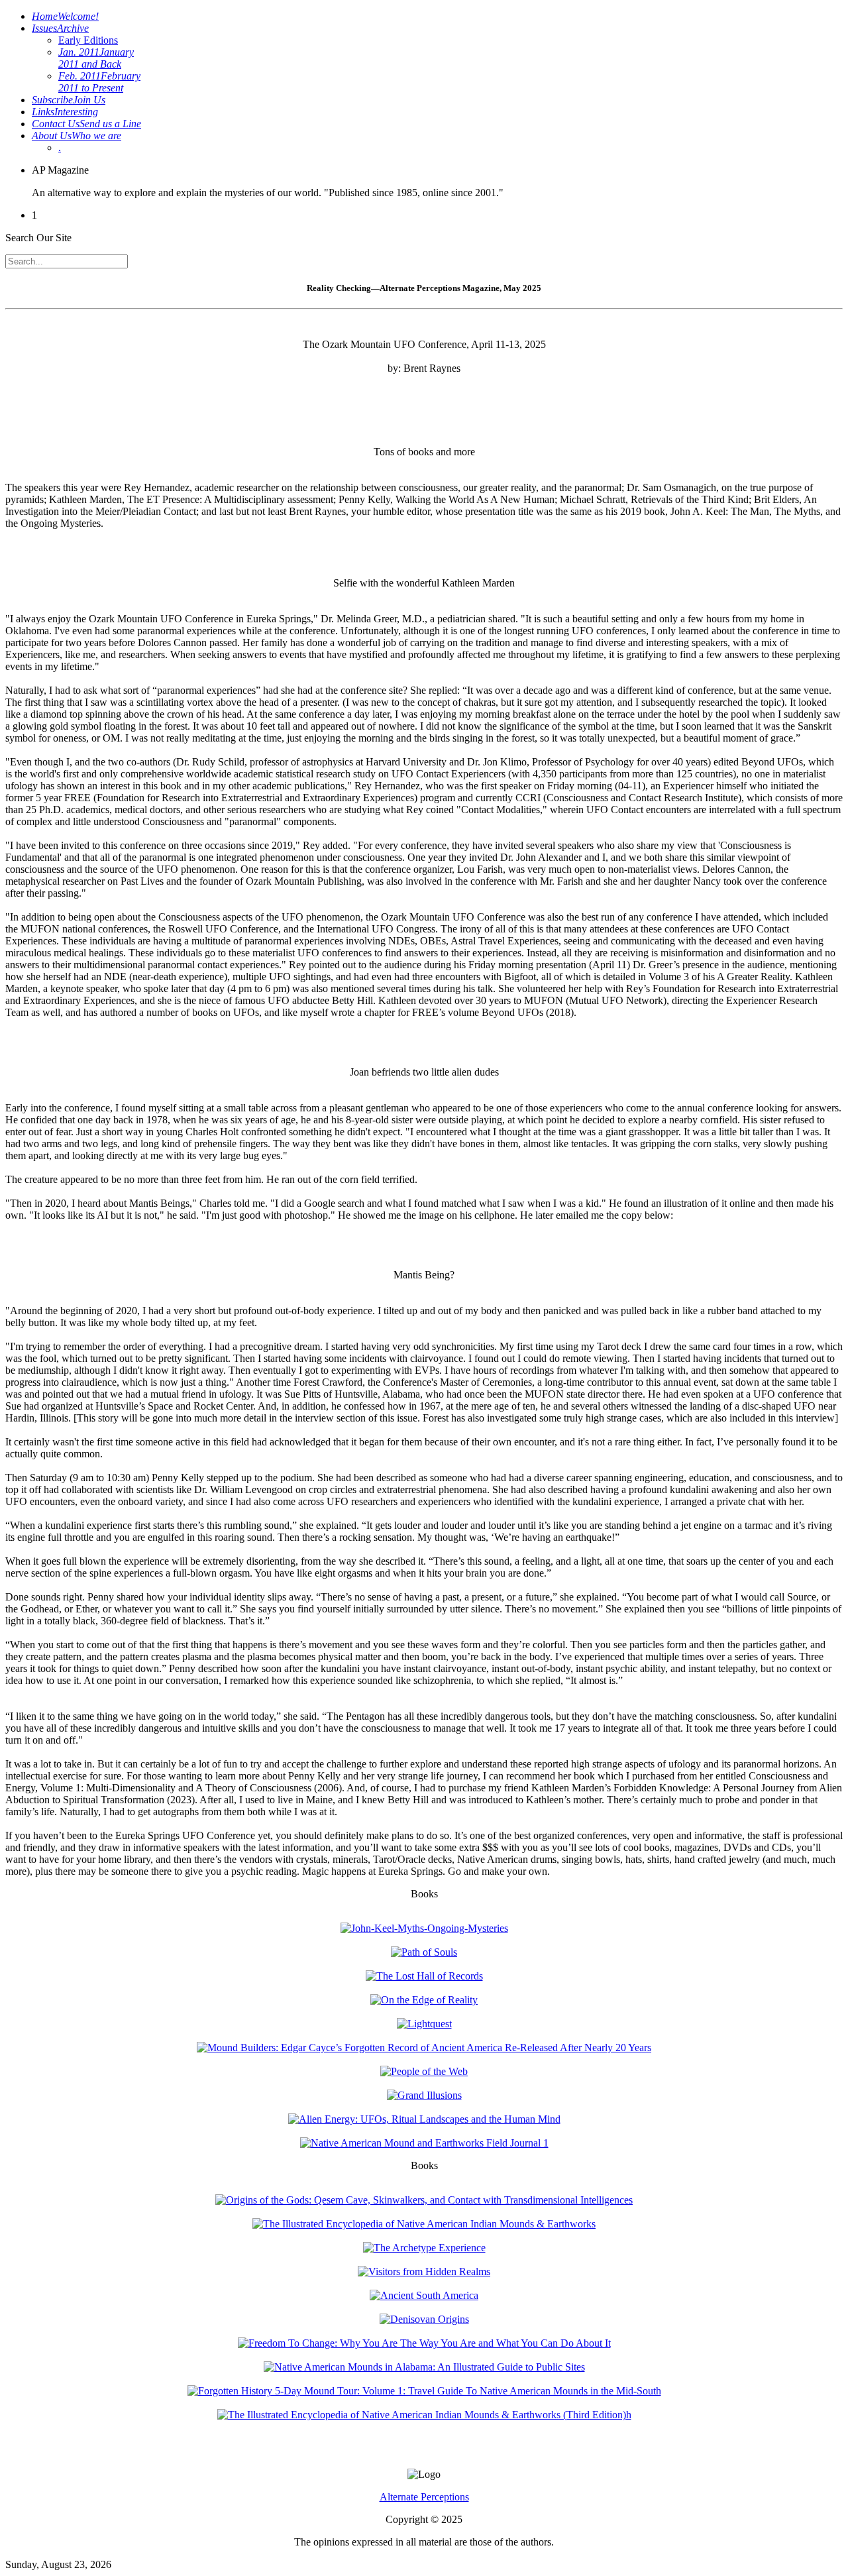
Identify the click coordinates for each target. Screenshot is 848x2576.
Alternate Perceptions (424, 2497)
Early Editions (88, 40)
